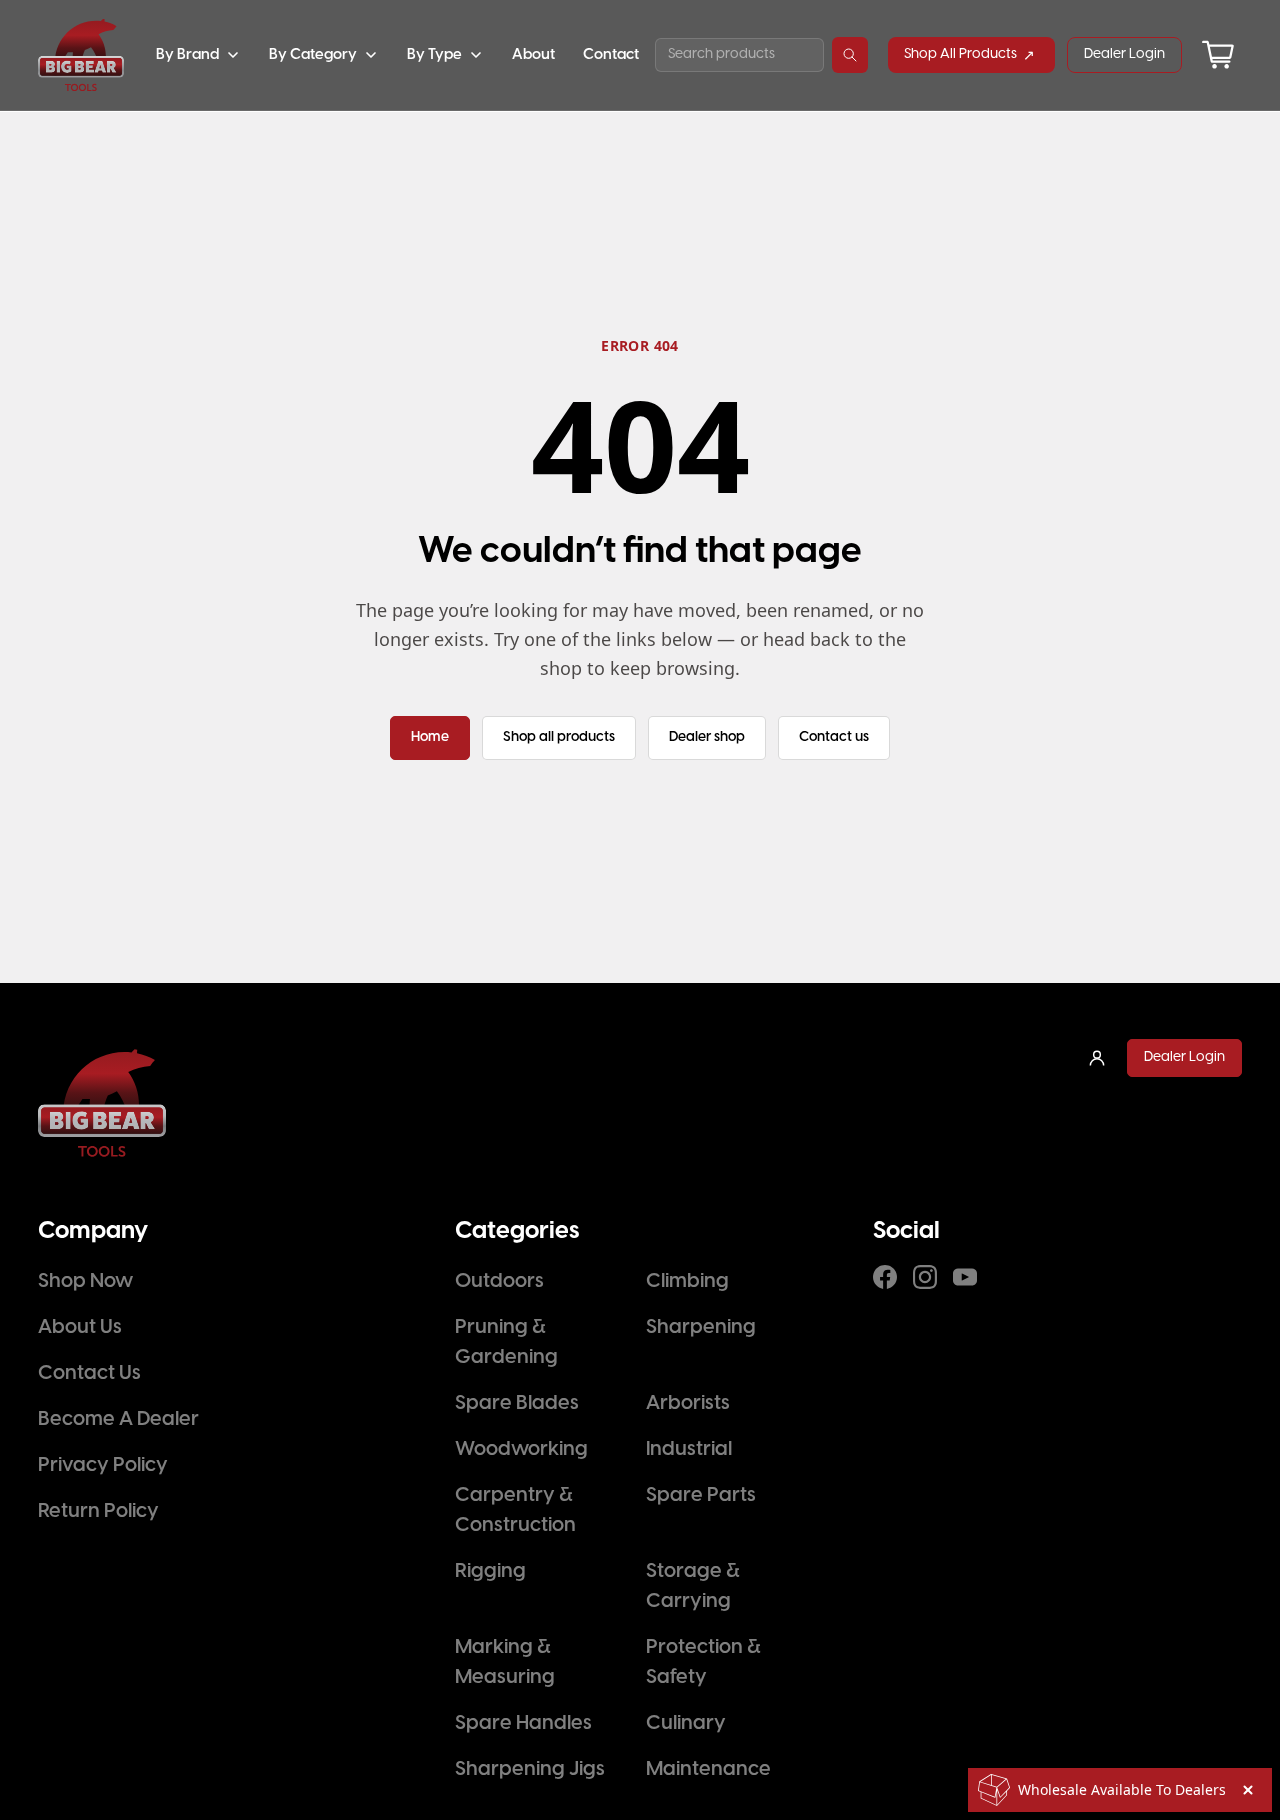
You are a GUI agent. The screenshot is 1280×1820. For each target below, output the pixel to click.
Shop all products (559, 737)
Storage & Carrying (693, 1586)
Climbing (687, 1281)
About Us (80, 1327)
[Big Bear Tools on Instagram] (925, 1277)
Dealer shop (707, 737)
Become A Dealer (118, 1419)
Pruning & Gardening (506, 1342)
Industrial (689, 1449)
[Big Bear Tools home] (81, 55)
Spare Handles (523, 1723)
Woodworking (521, 1449)
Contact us (834, 737)
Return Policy (98, 1511)
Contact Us (89, 1373)
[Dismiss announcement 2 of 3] (1248, 1790)
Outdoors (499, 1281)
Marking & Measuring (505, 1662)
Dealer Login (1124, 54)
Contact (611, 55)
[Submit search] (850, 55)
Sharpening (701, 1327)
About (533, 55)
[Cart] (1218, 55)
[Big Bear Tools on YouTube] (965, 1277)
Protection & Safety (703, 1662)
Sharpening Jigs (530, 1769)
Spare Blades (517, 1403)
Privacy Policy (103, 1465)
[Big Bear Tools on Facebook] (885, 1277)
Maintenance (708, 1769)
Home (430, 737)
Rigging (490, 1571)
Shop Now (85, 1281)
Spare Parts (701, 1495)
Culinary (686, 1723)
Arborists (688, 1403)
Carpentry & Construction (515, 1510)
